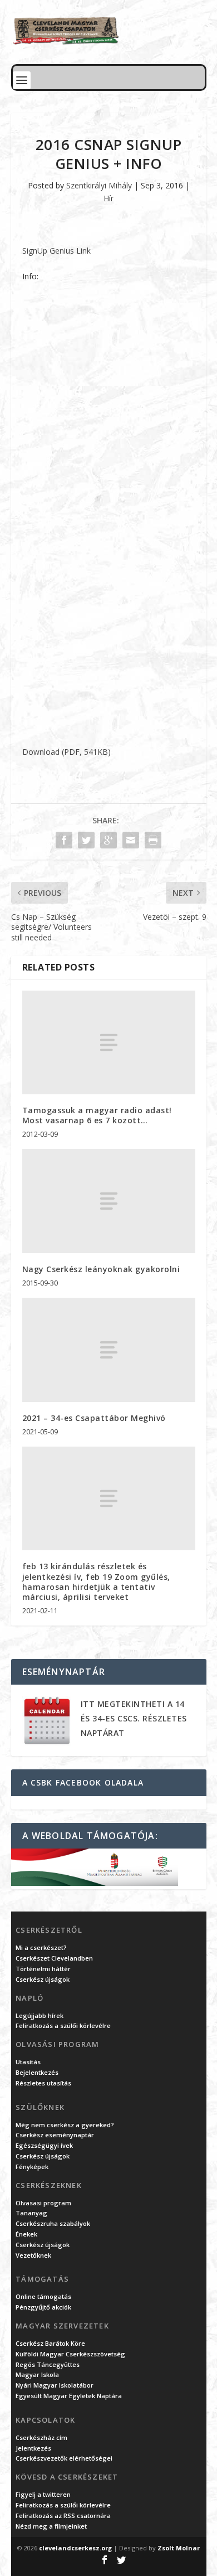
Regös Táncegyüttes (48, 2364)
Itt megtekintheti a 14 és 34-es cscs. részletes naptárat (134, 1718)
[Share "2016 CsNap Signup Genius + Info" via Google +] (108, 840)
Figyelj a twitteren (43, 2494)
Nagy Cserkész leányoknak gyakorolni (101, 1269)
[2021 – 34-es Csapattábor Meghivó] (109, 1350)
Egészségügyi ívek (44, 2145)
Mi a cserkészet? (41, 1947)
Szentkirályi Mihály (99, 185)
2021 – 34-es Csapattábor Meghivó (94, 1418)
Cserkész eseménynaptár (55, 2135)
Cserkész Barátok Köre (50, 2343)
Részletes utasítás (43, 2083)
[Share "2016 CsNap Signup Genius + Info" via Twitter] (86, 840)
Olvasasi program (43, 2203)
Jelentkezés (33, 2448)
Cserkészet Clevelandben (54, 1958)
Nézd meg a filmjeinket (51, 2526)
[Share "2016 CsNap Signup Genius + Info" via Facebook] (64, 840)
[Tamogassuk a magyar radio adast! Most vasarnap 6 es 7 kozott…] (109, 1043)
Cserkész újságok (43, 1979)
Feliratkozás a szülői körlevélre (63, 2026)
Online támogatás (43, 2296)
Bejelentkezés (37, 2072)
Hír (108, 198)
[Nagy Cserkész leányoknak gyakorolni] (109, 1201)
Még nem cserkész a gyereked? (65, 2125)
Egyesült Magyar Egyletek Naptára (69, 2396)
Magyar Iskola (37, 2374)
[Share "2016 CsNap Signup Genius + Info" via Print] (153, 840)
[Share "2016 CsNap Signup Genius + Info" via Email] (131, 840)
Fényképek (32, 2167)
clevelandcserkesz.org (75, 2548)
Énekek (26, 2234)
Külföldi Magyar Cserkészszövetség (70, 2354)
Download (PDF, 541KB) (66, 752)
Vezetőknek (33, 2255)
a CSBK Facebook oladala (83, 1782)
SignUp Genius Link (56, 251)
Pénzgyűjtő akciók (43, 2307)
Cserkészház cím (41, 2437)
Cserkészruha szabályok (53, 2223)
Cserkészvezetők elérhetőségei (64, 2458)
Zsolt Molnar (179, 2548)
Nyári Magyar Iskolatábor (55, 2385)
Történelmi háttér (43, 1969)
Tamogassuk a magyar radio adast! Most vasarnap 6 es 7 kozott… (97, 1115)
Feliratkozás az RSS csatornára (63, 2516)
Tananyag (31, 2213)
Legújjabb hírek (40, 2015)
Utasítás (28, 2062)
